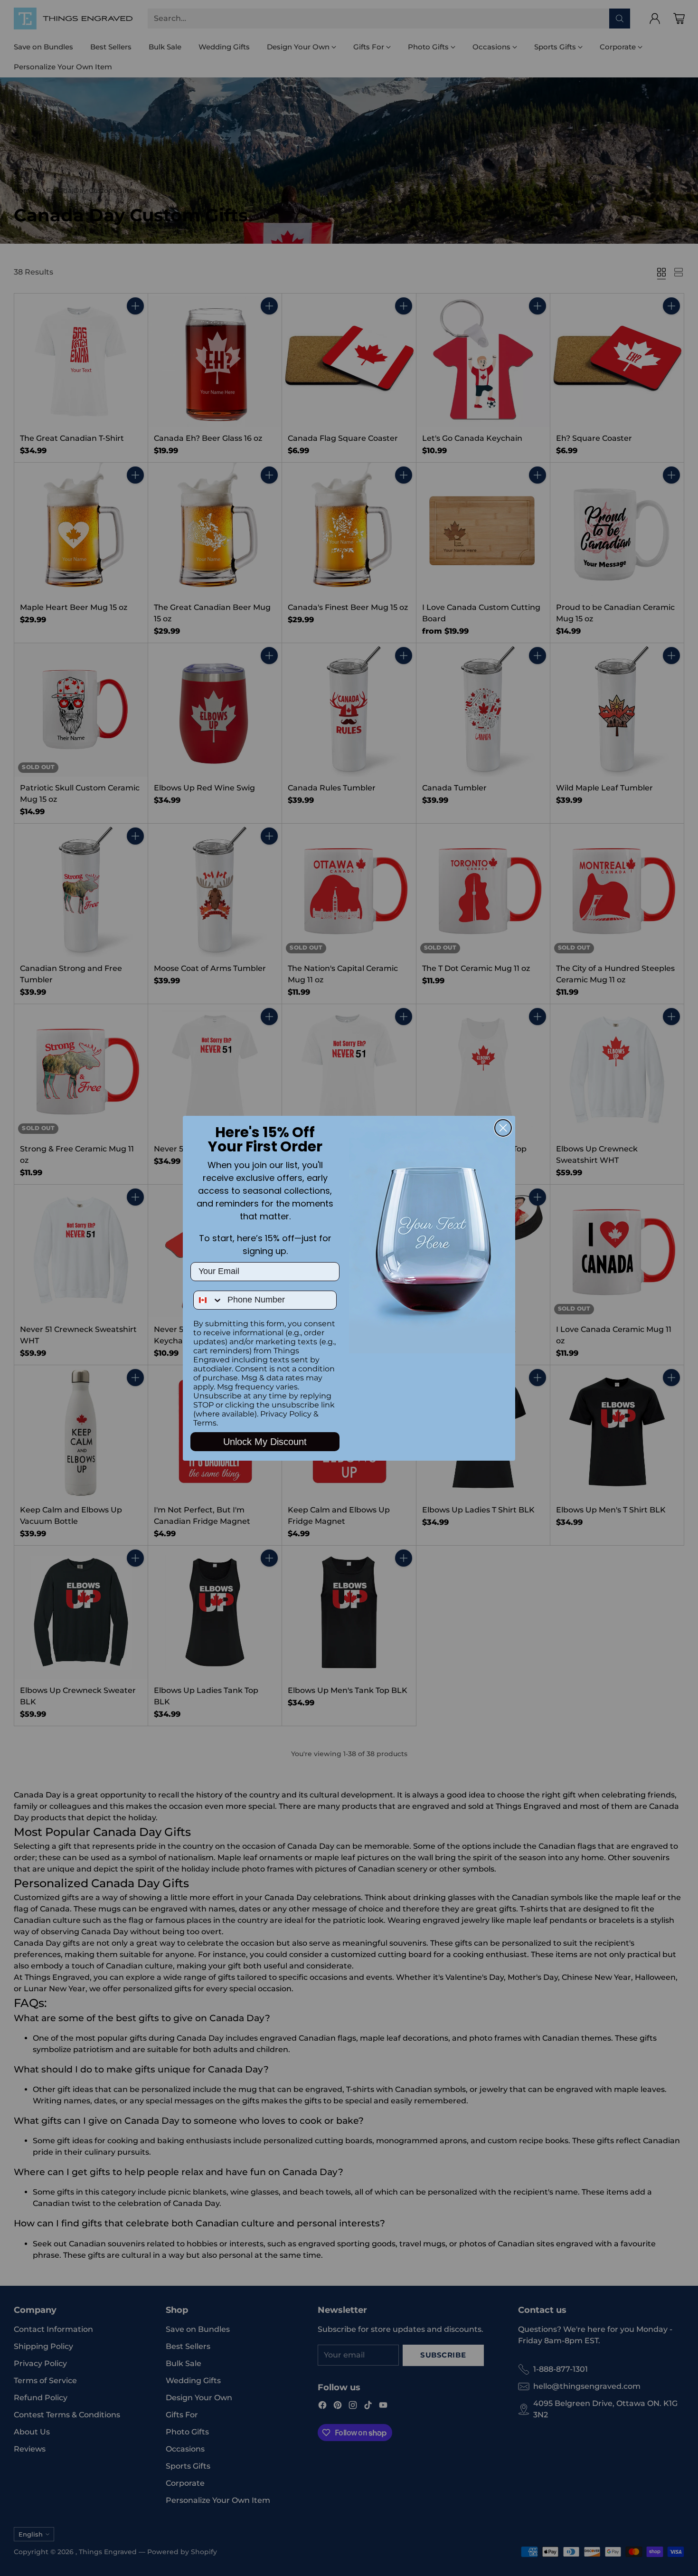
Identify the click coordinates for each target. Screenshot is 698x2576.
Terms (205, 1423)
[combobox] (208, 1300)
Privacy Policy (286, 1414)
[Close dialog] (503, 1128)
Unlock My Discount (265, 1442)
